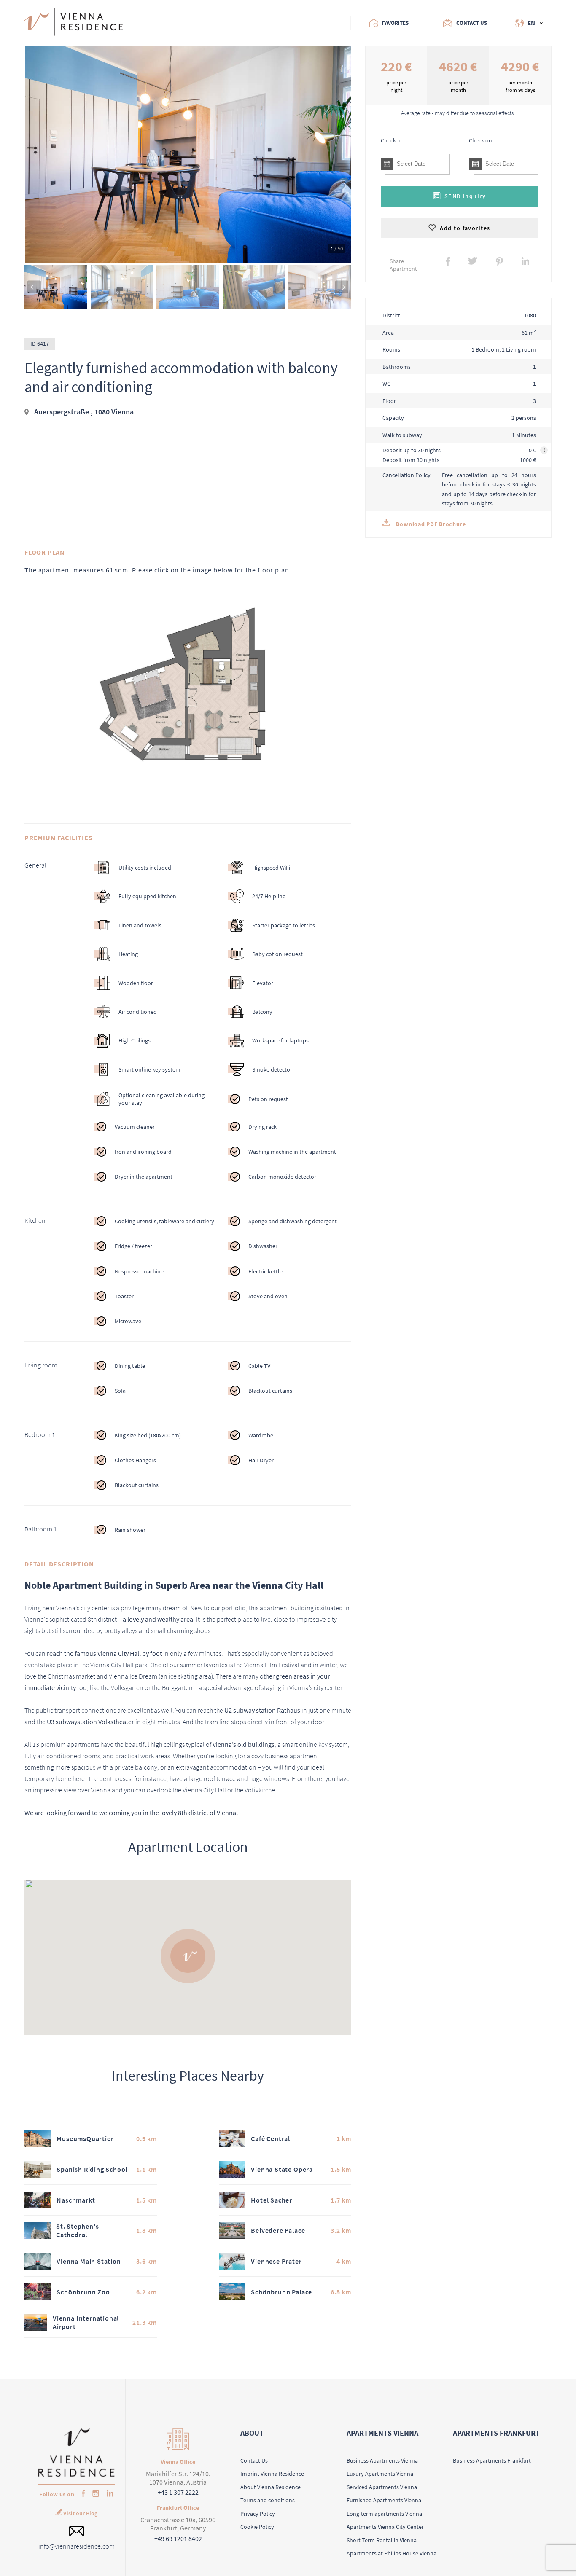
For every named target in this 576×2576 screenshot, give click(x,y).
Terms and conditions (268, 2500)
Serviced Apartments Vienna (382, 2487)
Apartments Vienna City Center (385, 2527)
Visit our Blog (80, 2513)
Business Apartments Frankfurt (492, 2460)
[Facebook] (81, 2494)
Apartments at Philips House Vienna (392, 2553)
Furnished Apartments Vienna (384, 2500)
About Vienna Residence (271, 2487)
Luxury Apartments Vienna (380, 2474)
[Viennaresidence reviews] (169, 23)
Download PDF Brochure (430, 524)
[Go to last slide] (34, 287)
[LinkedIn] (108, 2494)
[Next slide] (342, 287)
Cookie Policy (257, 2527)
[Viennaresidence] (77, 2475)
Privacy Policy (258, 2514)
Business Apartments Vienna (382, 2460)
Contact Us (254, 2460)
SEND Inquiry (465, 196)
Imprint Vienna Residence (272, 2474)
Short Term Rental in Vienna (382, 2540)
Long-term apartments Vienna (384, 2514)
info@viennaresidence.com (77, 2546)
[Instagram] (94, 2494)
